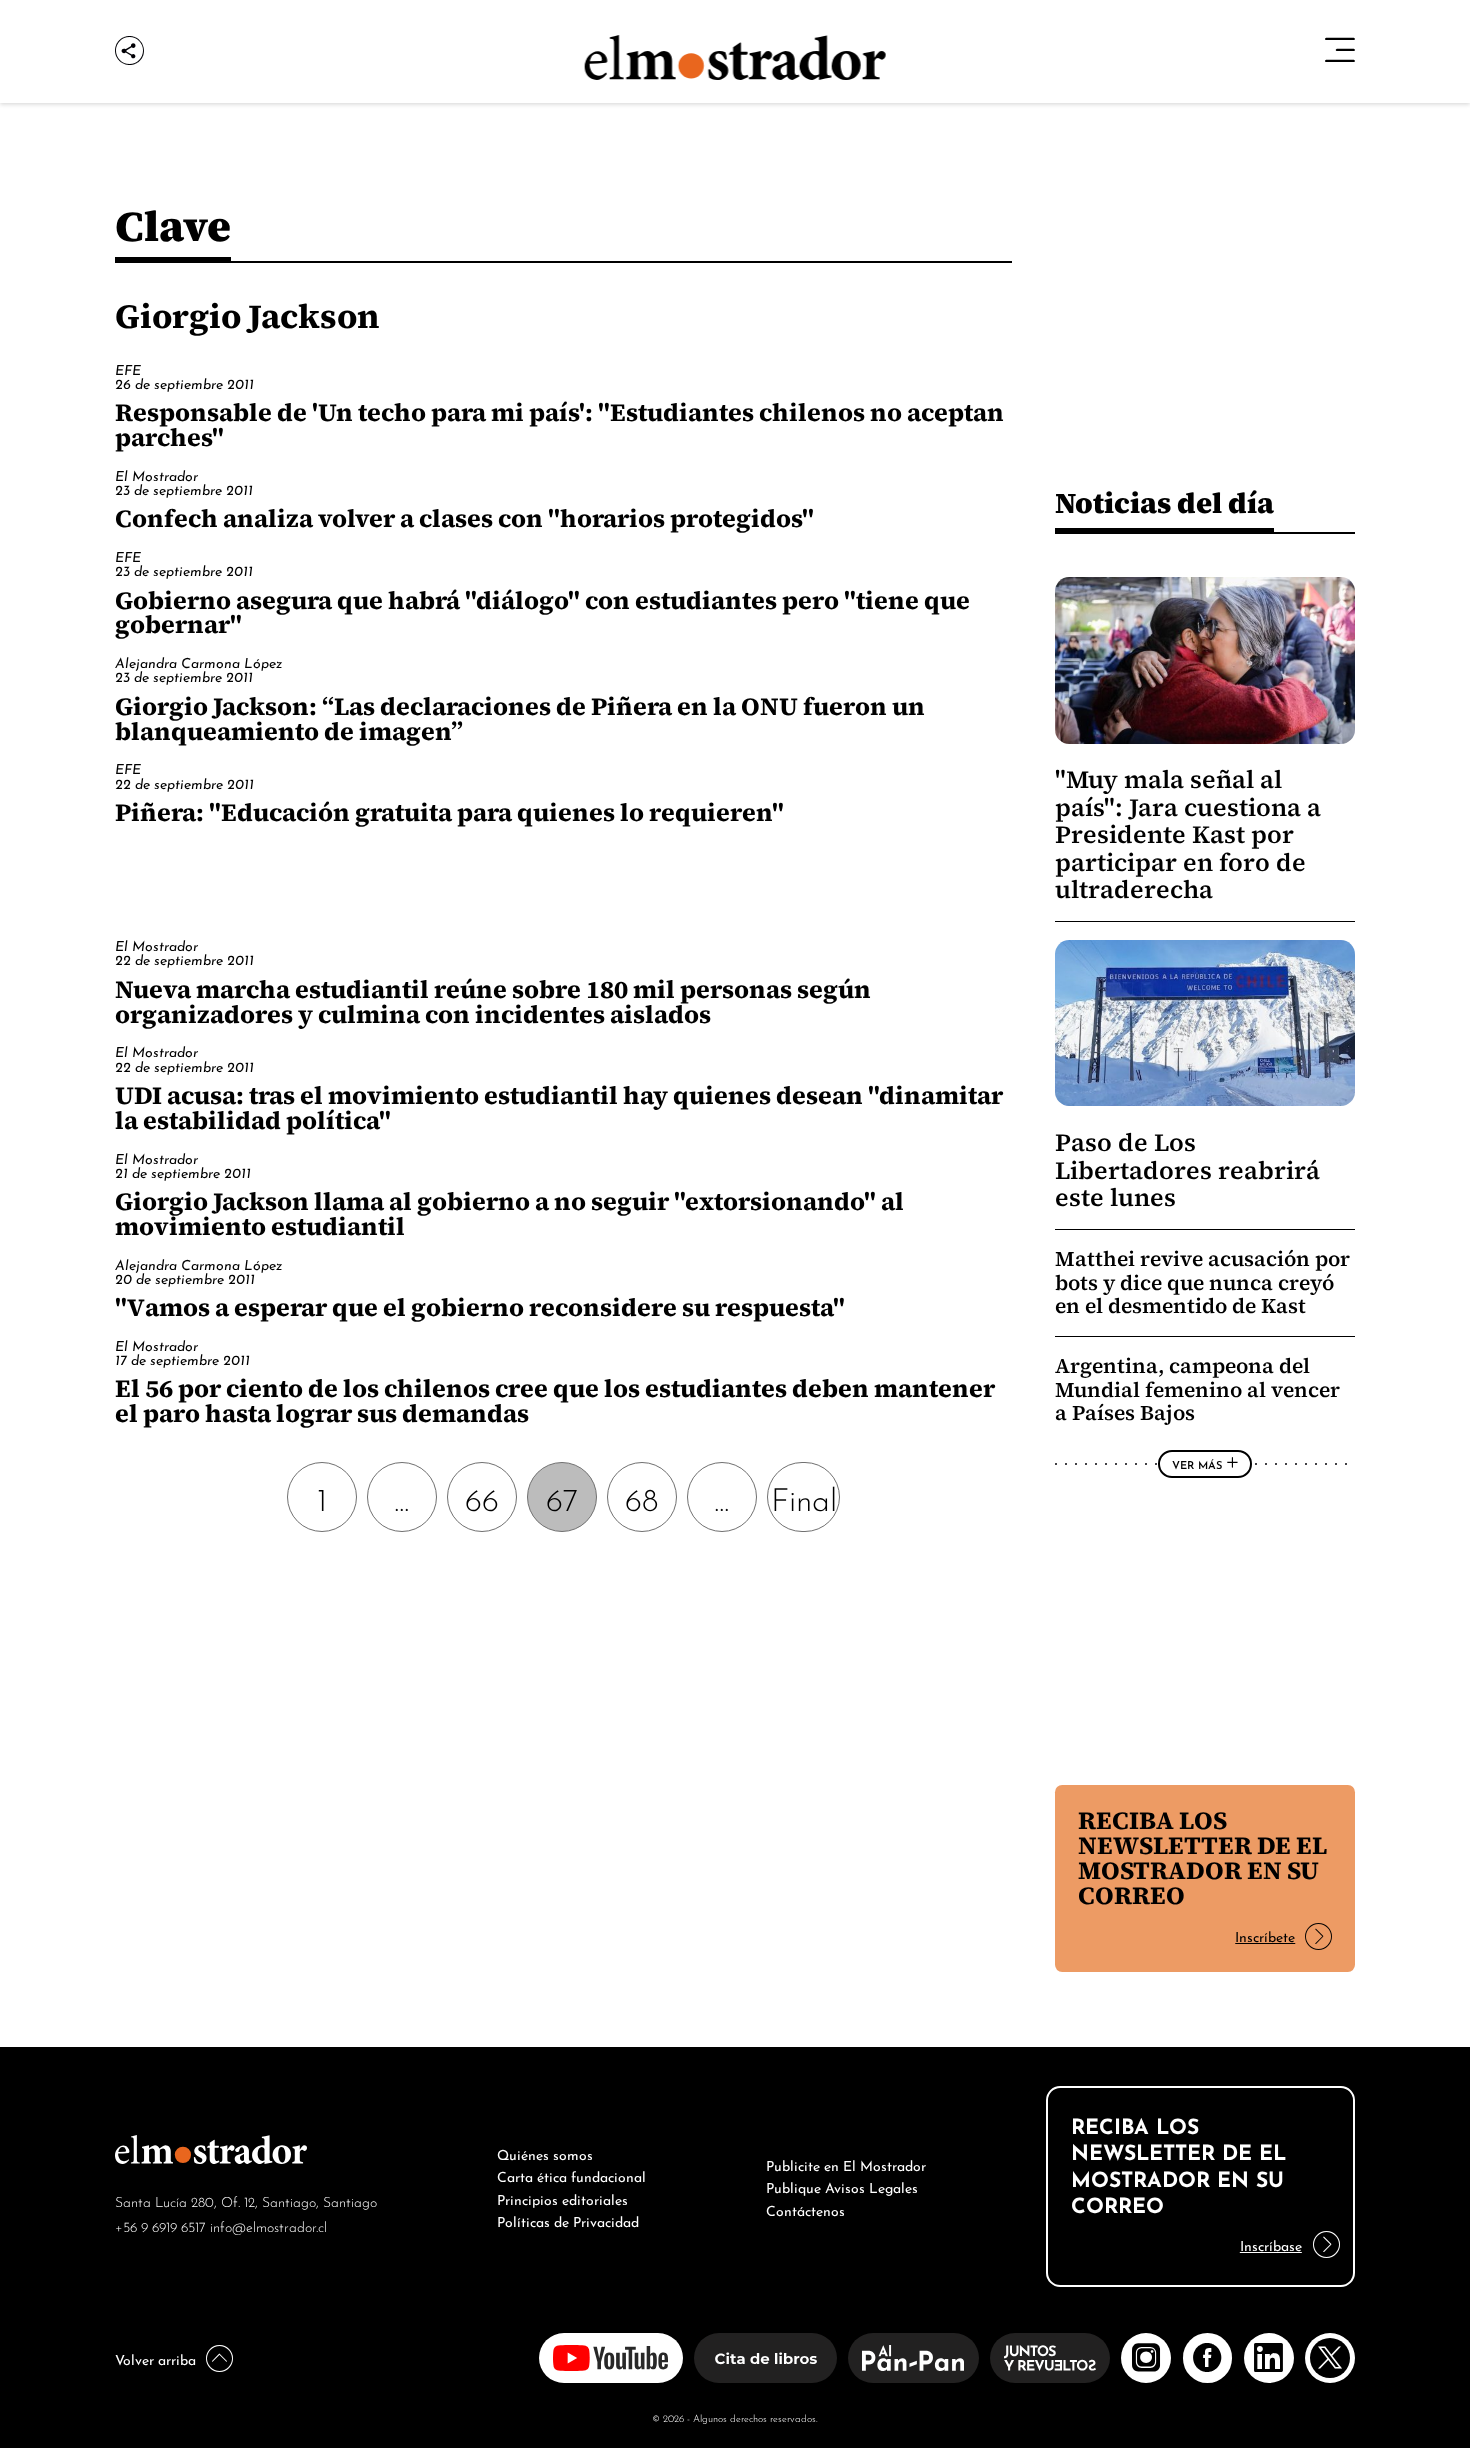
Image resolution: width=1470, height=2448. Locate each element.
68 (641, 1496)
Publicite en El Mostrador (846, 2164)
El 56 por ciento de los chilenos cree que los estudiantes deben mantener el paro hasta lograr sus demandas (555, 1400)
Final (804, 1496)
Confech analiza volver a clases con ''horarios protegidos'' (464, 518)
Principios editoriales (562, 2198)
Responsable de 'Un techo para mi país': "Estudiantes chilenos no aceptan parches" (559, 424)
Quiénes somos (545, 2153)
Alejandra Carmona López (198, 661)
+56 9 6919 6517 (160, 2225)
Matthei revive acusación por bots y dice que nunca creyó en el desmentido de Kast (1202, 1282)
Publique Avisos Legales (842, 2186)
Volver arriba (155, 2358)
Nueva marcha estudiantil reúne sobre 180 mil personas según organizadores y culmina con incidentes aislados (493, 1001)
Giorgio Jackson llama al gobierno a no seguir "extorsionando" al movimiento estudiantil (509, 1213)
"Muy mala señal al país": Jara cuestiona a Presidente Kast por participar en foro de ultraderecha (1188, 834)
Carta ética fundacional (571, 2175)
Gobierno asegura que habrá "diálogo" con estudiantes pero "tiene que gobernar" (542, 612)
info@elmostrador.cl (268, 2225)
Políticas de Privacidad (568, 2220)
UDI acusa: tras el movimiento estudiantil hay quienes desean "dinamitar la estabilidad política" (559, 1107)
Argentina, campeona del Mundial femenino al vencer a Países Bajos (1197, 1389)
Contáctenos (805, 2209)
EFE (128, 368)
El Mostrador (156, 474)
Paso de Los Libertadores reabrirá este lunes (1187, 1170)
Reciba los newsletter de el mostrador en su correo (1202, 1857)
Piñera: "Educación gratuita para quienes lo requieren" (449, 812)
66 (482, 1496)
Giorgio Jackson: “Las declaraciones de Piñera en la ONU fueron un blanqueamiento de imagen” (520, 718)
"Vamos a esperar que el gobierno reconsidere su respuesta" (480, 1307)
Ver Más (1197, 1464)
